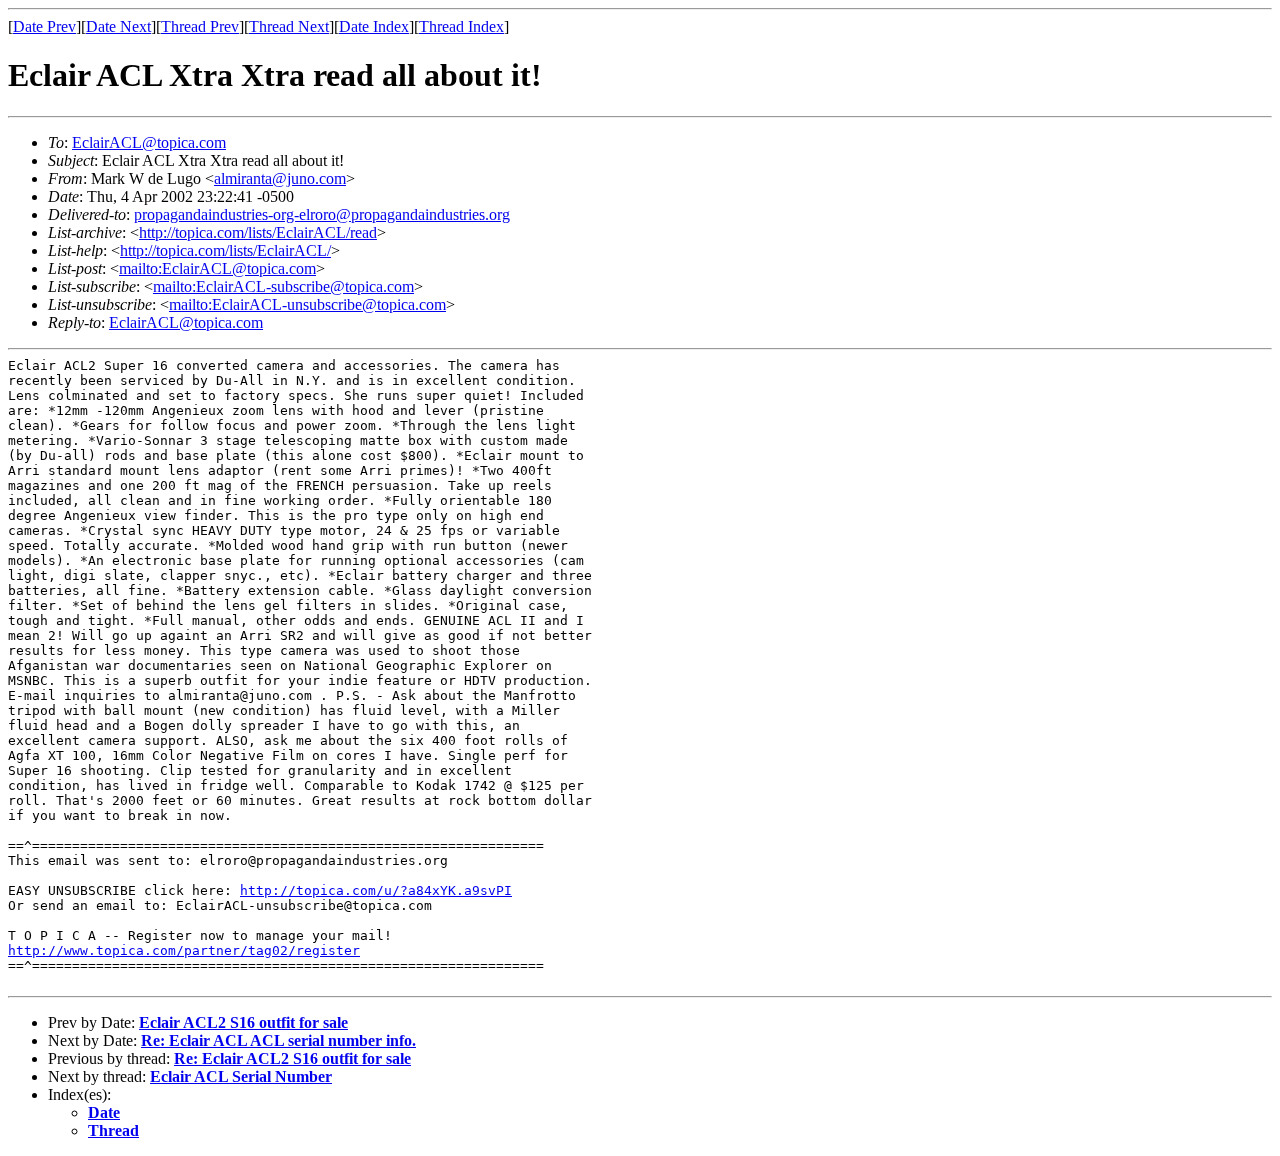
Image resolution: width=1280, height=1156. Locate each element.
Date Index (374, 26)
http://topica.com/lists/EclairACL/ (225, 250)
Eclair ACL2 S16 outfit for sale (243, 1022)
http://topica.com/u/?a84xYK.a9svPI (376, 890)
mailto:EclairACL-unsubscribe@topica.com (307, 304)
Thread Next (289, 26)
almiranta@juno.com (280, 178)
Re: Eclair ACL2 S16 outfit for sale (292, 1058)
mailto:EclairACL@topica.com (217, 268)
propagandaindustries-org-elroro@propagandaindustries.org (322, 214)
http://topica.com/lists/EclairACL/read (258, 232)
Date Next (118, 26)
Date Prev (44, 26)
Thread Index (461, 26)
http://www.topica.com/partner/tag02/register (184, 950)
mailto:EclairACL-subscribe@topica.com (283, 286)
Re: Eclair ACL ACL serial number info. (278, 1040)
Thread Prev (200, 26)
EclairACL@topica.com (149, 142)
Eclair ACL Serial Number (241, 1076)
